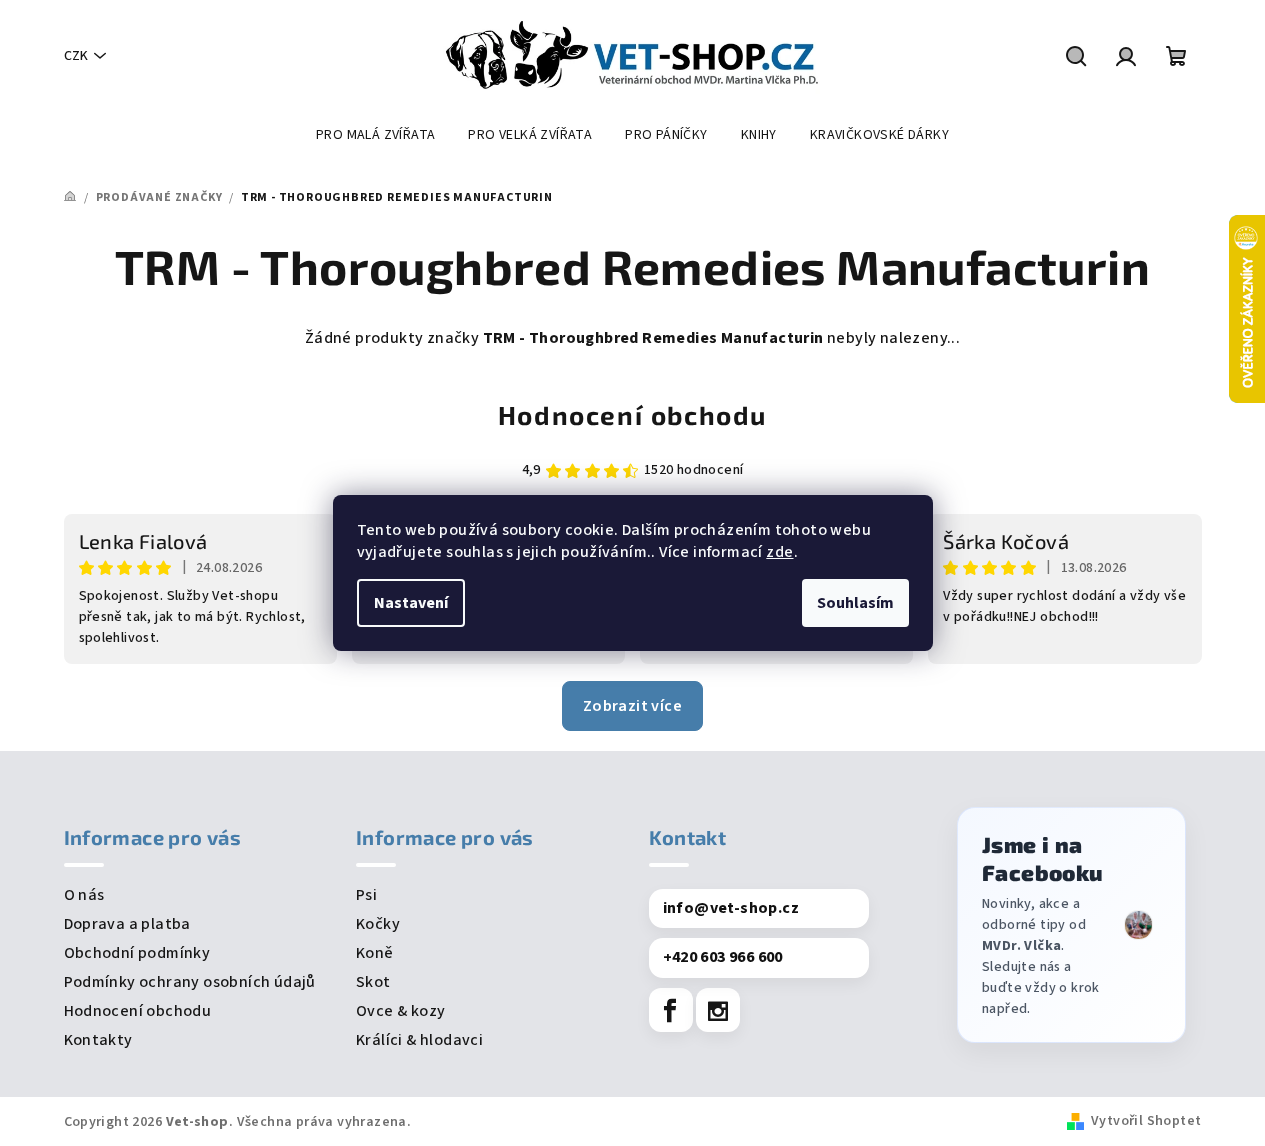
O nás (84, 895)
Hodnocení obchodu (632, 414)
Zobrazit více (632, 706)
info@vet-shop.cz (731, 908)
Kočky (378, 924)
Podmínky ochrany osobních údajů (190, 982)
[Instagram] (718, 1010)
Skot (373, 982)
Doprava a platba (127, 924)
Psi (366, 895)
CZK (76, 56)
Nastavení (411, 603)
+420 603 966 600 (723, 957)
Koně (375, 953)
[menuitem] (375, 135)
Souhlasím (855, 603)
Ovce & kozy (400, 1011)
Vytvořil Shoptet (1146, 1121)
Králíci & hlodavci (419, 1040)
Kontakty (98, 1040)
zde (779, 552)
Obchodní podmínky (137, 953)
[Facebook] (671, 1010)
